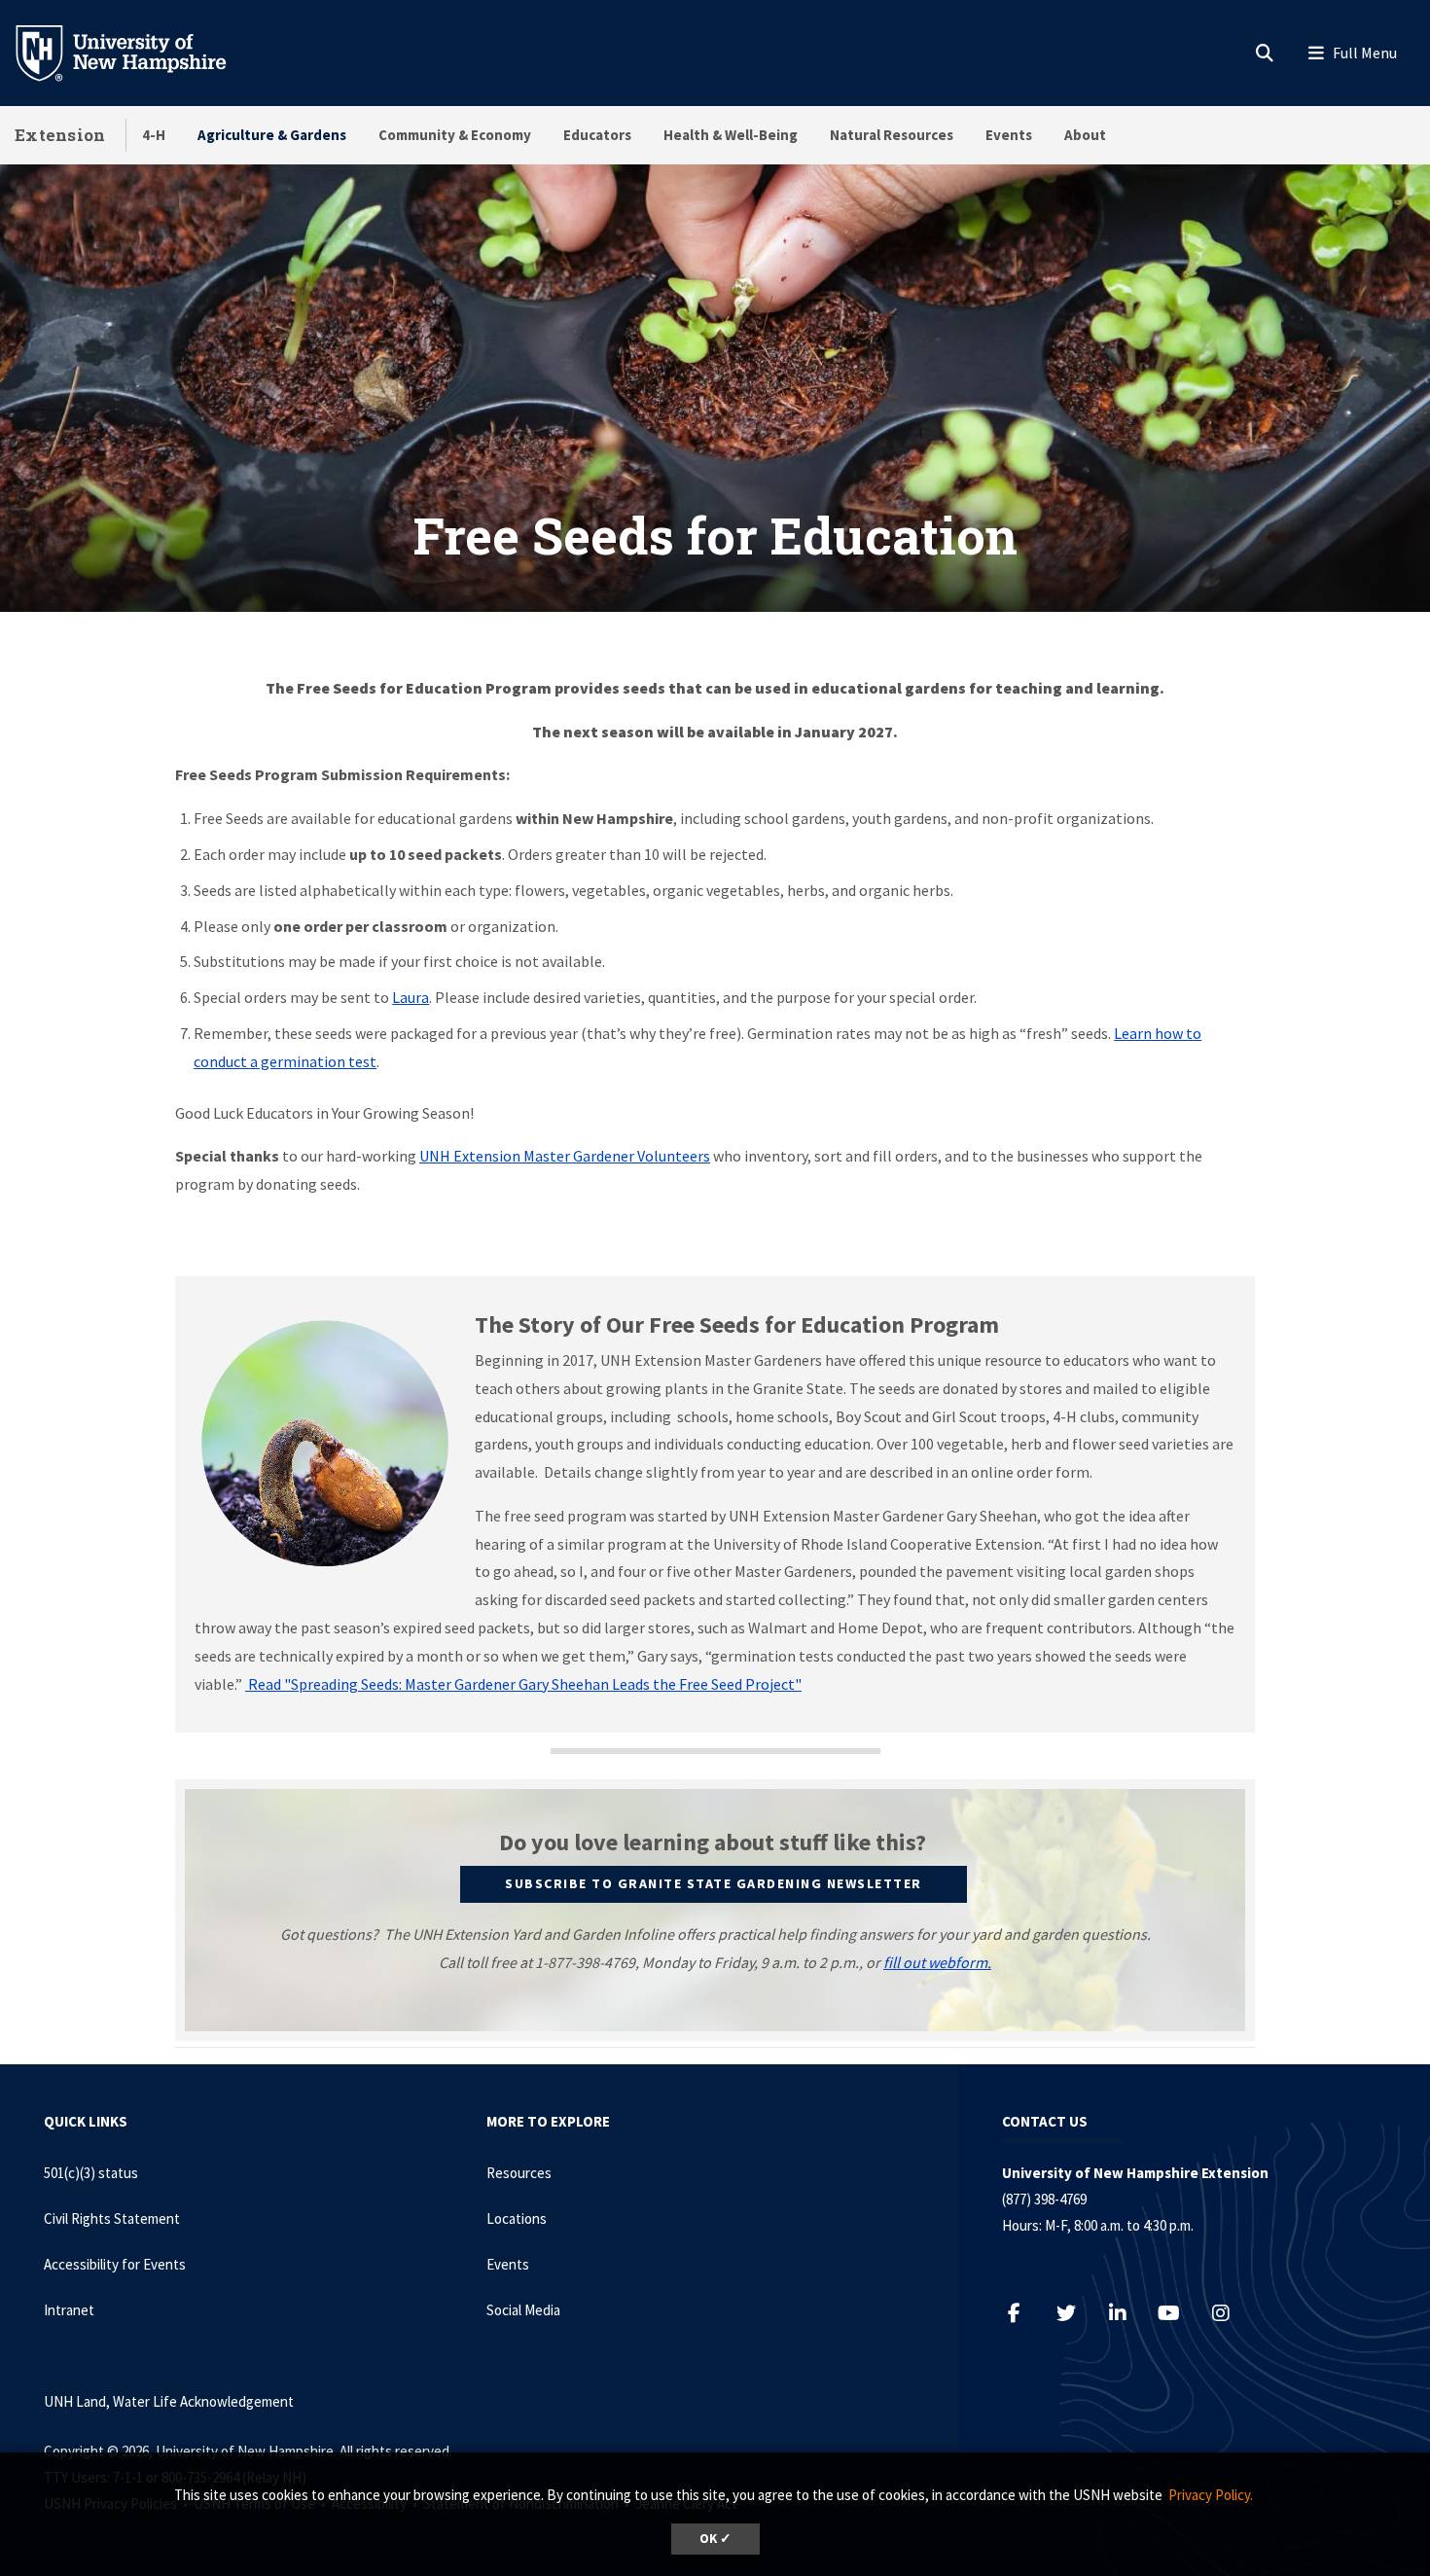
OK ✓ (715, 2539)
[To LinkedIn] (1127, 2313)
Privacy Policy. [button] (1211, 2495)
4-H (154, 135)
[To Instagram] (1230, 2313)
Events (1009, 135)
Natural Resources (892, 135)
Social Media (523, 2310)
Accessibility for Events (115, 2264)
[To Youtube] (1179, 2313)
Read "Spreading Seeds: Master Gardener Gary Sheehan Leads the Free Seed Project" (523, 1684)
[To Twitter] (1075, 2313)
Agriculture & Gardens (272, 135)
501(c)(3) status (91, 2173)
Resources (519, 2173)
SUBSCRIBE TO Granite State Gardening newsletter (714, 1883)
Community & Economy (455, 135)
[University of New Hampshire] (136, 52)
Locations (517, 2218)
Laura (411, 997)
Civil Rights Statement (112, 2218)
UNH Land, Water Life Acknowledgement (169, 2401)
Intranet (69, 2310)
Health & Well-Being (731, 135)
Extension (60, 135)
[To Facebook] (1024, 2313)
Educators (597, 135)
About (1085, 135)
